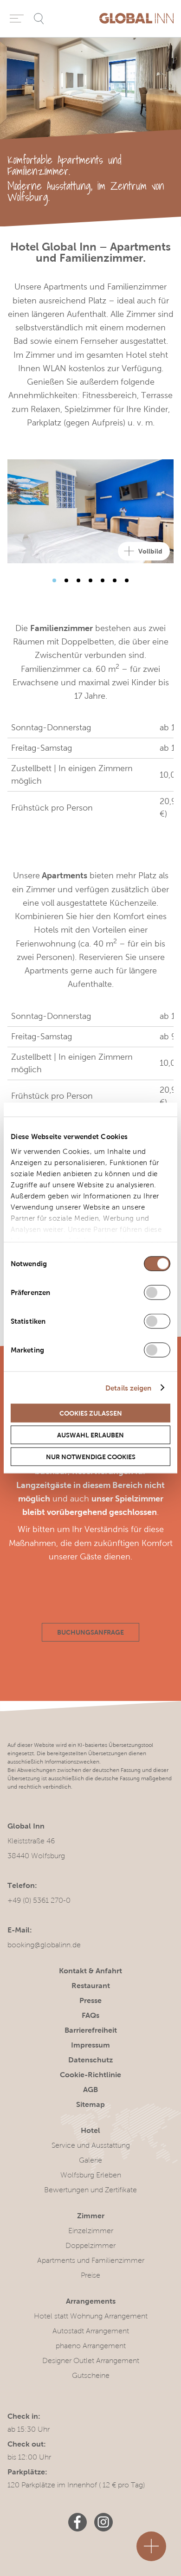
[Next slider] (54, 580)
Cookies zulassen (91, 1413)
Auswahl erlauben (90, 1435)
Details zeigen (128, 1388)
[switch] (157, 1293)
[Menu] (17, 19)
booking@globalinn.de (44, 1945)
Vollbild (150, 551)
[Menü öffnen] (151, 2546)
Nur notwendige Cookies (91, 1457)
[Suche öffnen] (39, 19)
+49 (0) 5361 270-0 (39, 1900)
